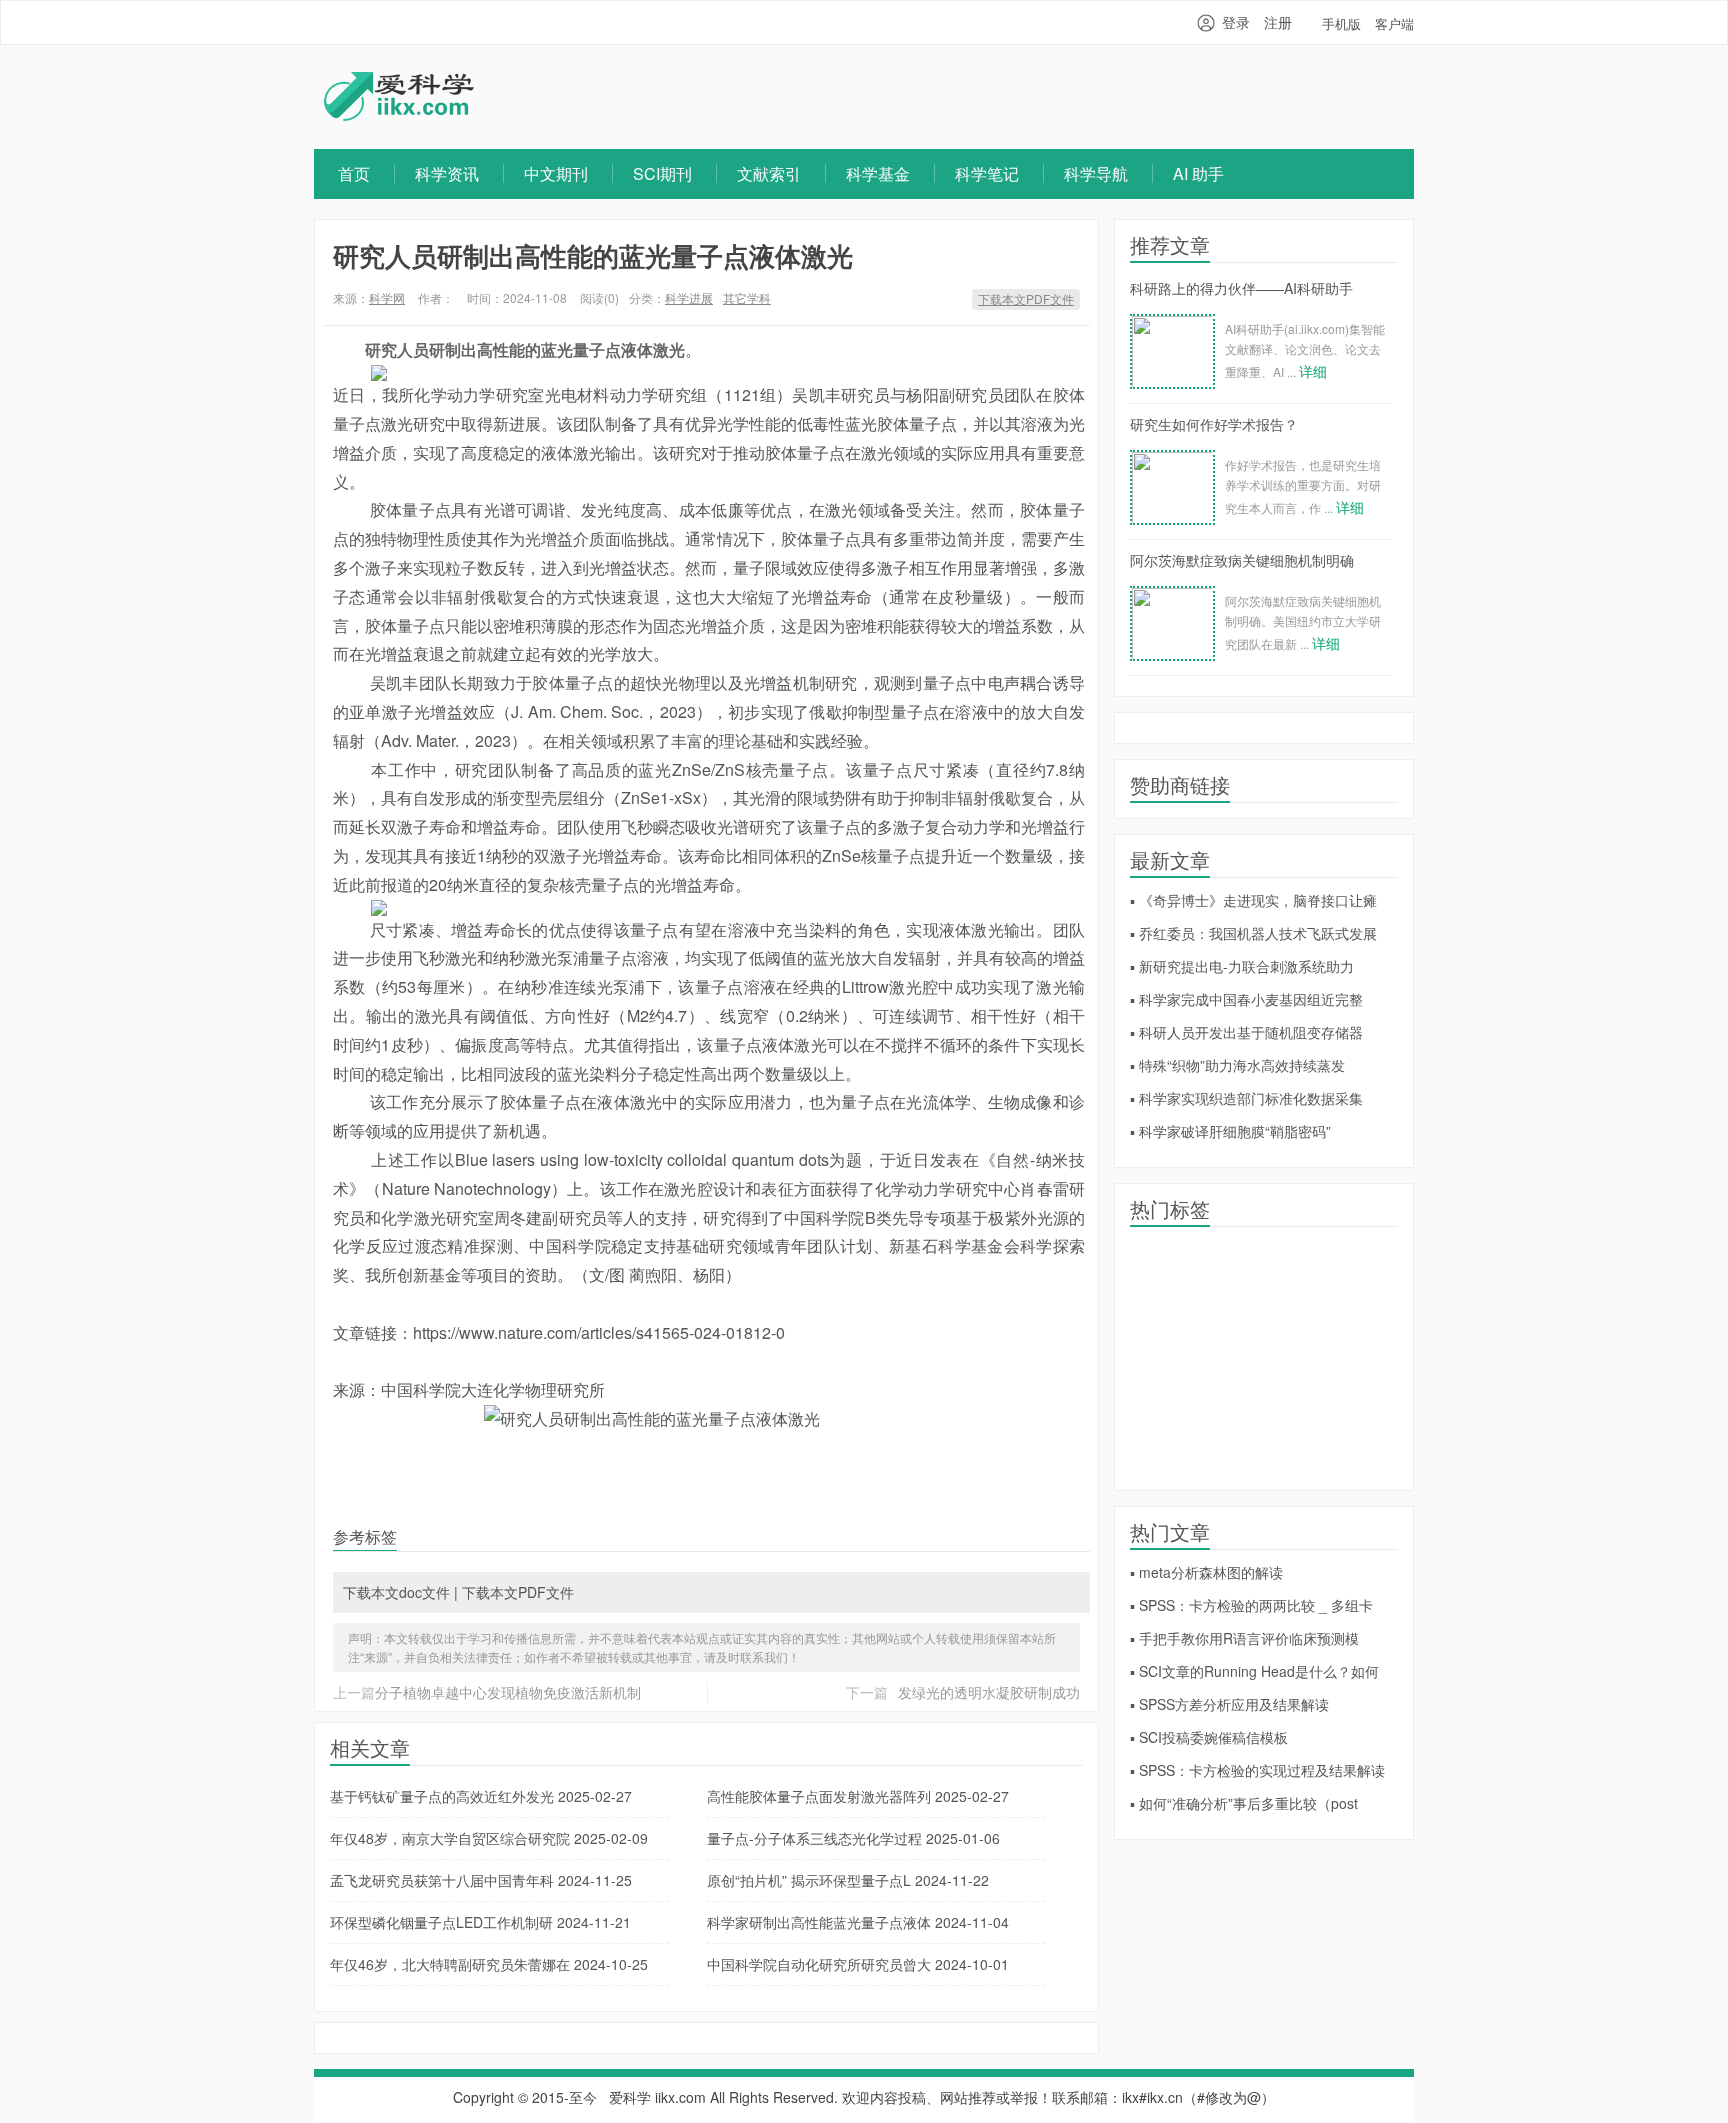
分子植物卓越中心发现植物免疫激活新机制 (508, 1692)
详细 (1313, 371)
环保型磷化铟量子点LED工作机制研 (480, 1922)
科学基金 (878, 173)
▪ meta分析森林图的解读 (1206, 1572)
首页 (354, 173)
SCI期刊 (662, 173)
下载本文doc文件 (396, 1592)
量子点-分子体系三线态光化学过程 (853, 1838)
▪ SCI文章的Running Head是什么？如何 (1254, 1671)
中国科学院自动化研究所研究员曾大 (858, 1964)
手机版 (1341, 23)
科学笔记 (987, 173)
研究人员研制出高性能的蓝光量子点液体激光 (593, 255)
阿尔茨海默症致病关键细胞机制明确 (1242, 560)
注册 (1278, 22)
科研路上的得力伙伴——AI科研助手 (1241, 288)
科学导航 (1096, 173)
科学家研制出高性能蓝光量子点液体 (858, 1922)
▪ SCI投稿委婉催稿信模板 (1209, 1737)
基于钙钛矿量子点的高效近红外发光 (481, 1796)
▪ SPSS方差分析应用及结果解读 (1229, 1704)
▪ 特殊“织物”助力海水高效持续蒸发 (1237, 1065)
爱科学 (630, 2097)
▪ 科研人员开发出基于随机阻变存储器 (1246, 1032)
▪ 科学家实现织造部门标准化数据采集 (1246, 1098)
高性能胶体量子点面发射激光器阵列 (858, 1796)
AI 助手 (1198, 173)
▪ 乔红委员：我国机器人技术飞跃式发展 (1253, 933)
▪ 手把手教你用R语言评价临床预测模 (1244, 1638)
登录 (1236, 22)
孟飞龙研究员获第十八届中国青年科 (481, 1880)
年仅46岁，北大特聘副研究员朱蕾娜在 (489, 1964)
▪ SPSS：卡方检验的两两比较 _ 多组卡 (1251, 1605)
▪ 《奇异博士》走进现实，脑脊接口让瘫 (1253, 900)
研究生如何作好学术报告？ (1214, 424)
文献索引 (769, 173)
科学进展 (689, 297)
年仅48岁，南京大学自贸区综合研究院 (489, 1838)
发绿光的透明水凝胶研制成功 (989, 1692)
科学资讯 (447, 173)
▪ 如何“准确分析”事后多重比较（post (1244, 1803)
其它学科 (747, 297)
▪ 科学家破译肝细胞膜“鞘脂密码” (1230, 1131)
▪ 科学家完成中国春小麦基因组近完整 (1246, 999)
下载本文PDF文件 (1026, 298)
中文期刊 (556, 173)
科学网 (387, 297)
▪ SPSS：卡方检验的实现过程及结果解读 (1257, 1770)
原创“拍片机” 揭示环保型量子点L (848, 1880)
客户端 (1394, 23)
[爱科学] (399, 115)
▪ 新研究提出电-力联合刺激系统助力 (1242, 966)
